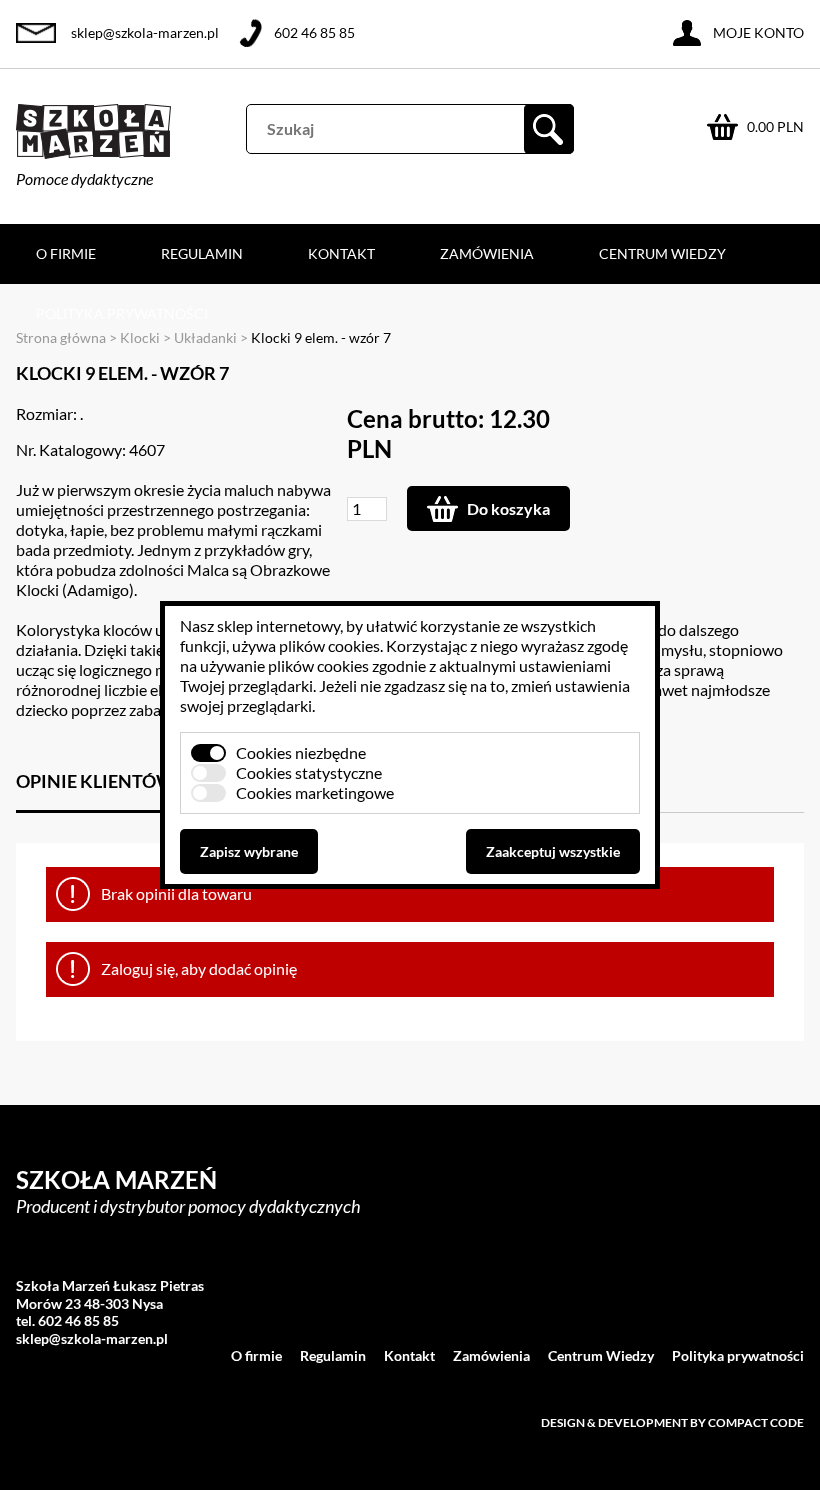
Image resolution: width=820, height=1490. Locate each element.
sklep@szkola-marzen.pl (145, 32)
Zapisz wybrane (249, 851)
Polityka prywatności (122, 313)
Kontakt (341, 253)
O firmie (66, 253)
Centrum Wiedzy (662, 253)
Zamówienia (487, 253)
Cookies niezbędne (301, 752)
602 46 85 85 (314, 32)
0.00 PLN (775, 126)
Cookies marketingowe (315, 792)
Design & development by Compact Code (672, 1422)
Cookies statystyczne (309, 772)
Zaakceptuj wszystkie (553, 851)
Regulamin (202, 253)
